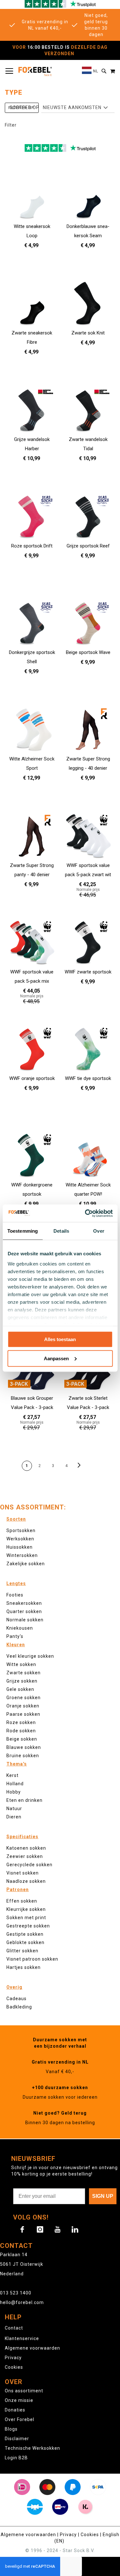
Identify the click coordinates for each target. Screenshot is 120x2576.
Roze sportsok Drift (32, 546)
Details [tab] (61, 1231)
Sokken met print (26, 1918)
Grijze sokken (22, 1681)
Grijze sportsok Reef (88, 546)
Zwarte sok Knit (88, 333)
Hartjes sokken (24, 1967)
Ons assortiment (24, 2391)
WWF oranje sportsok (32, 1078)
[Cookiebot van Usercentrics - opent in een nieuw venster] (85, 1213)
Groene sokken (24, 1698)
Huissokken (20, 1547)
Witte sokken (21, 1664)
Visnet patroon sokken (32, 1959)
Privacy (13, 2358)
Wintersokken (22, 1555)
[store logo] (35, 71)
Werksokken (20, 1539)
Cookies (14, 2367)
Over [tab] (99, 1231)
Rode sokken (21, 1731)
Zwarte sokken (24, 1673)
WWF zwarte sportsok (88, 972)
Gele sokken (20, 1689)
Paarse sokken (23, 1714)
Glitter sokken (22, 1951)
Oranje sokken (23, 1706)
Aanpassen (56, 1358)
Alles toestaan (60, 1339)
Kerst (12, 1775)
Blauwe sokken (24, 1747)
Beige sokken (22, 1739)
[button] (90, 71)
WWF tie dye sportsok (88, 1078)
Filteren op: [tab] (22, 108)
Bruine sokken (23, 1756)
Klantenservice (22, 2338)
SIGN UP (103, 2196)
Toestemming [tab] (23, 1231)
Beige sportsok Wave (88, 652)
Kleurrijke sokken (26, 1909)
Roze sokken (21, 1722)
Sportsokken (21, 1530)
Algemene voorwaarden (32, 2348)
